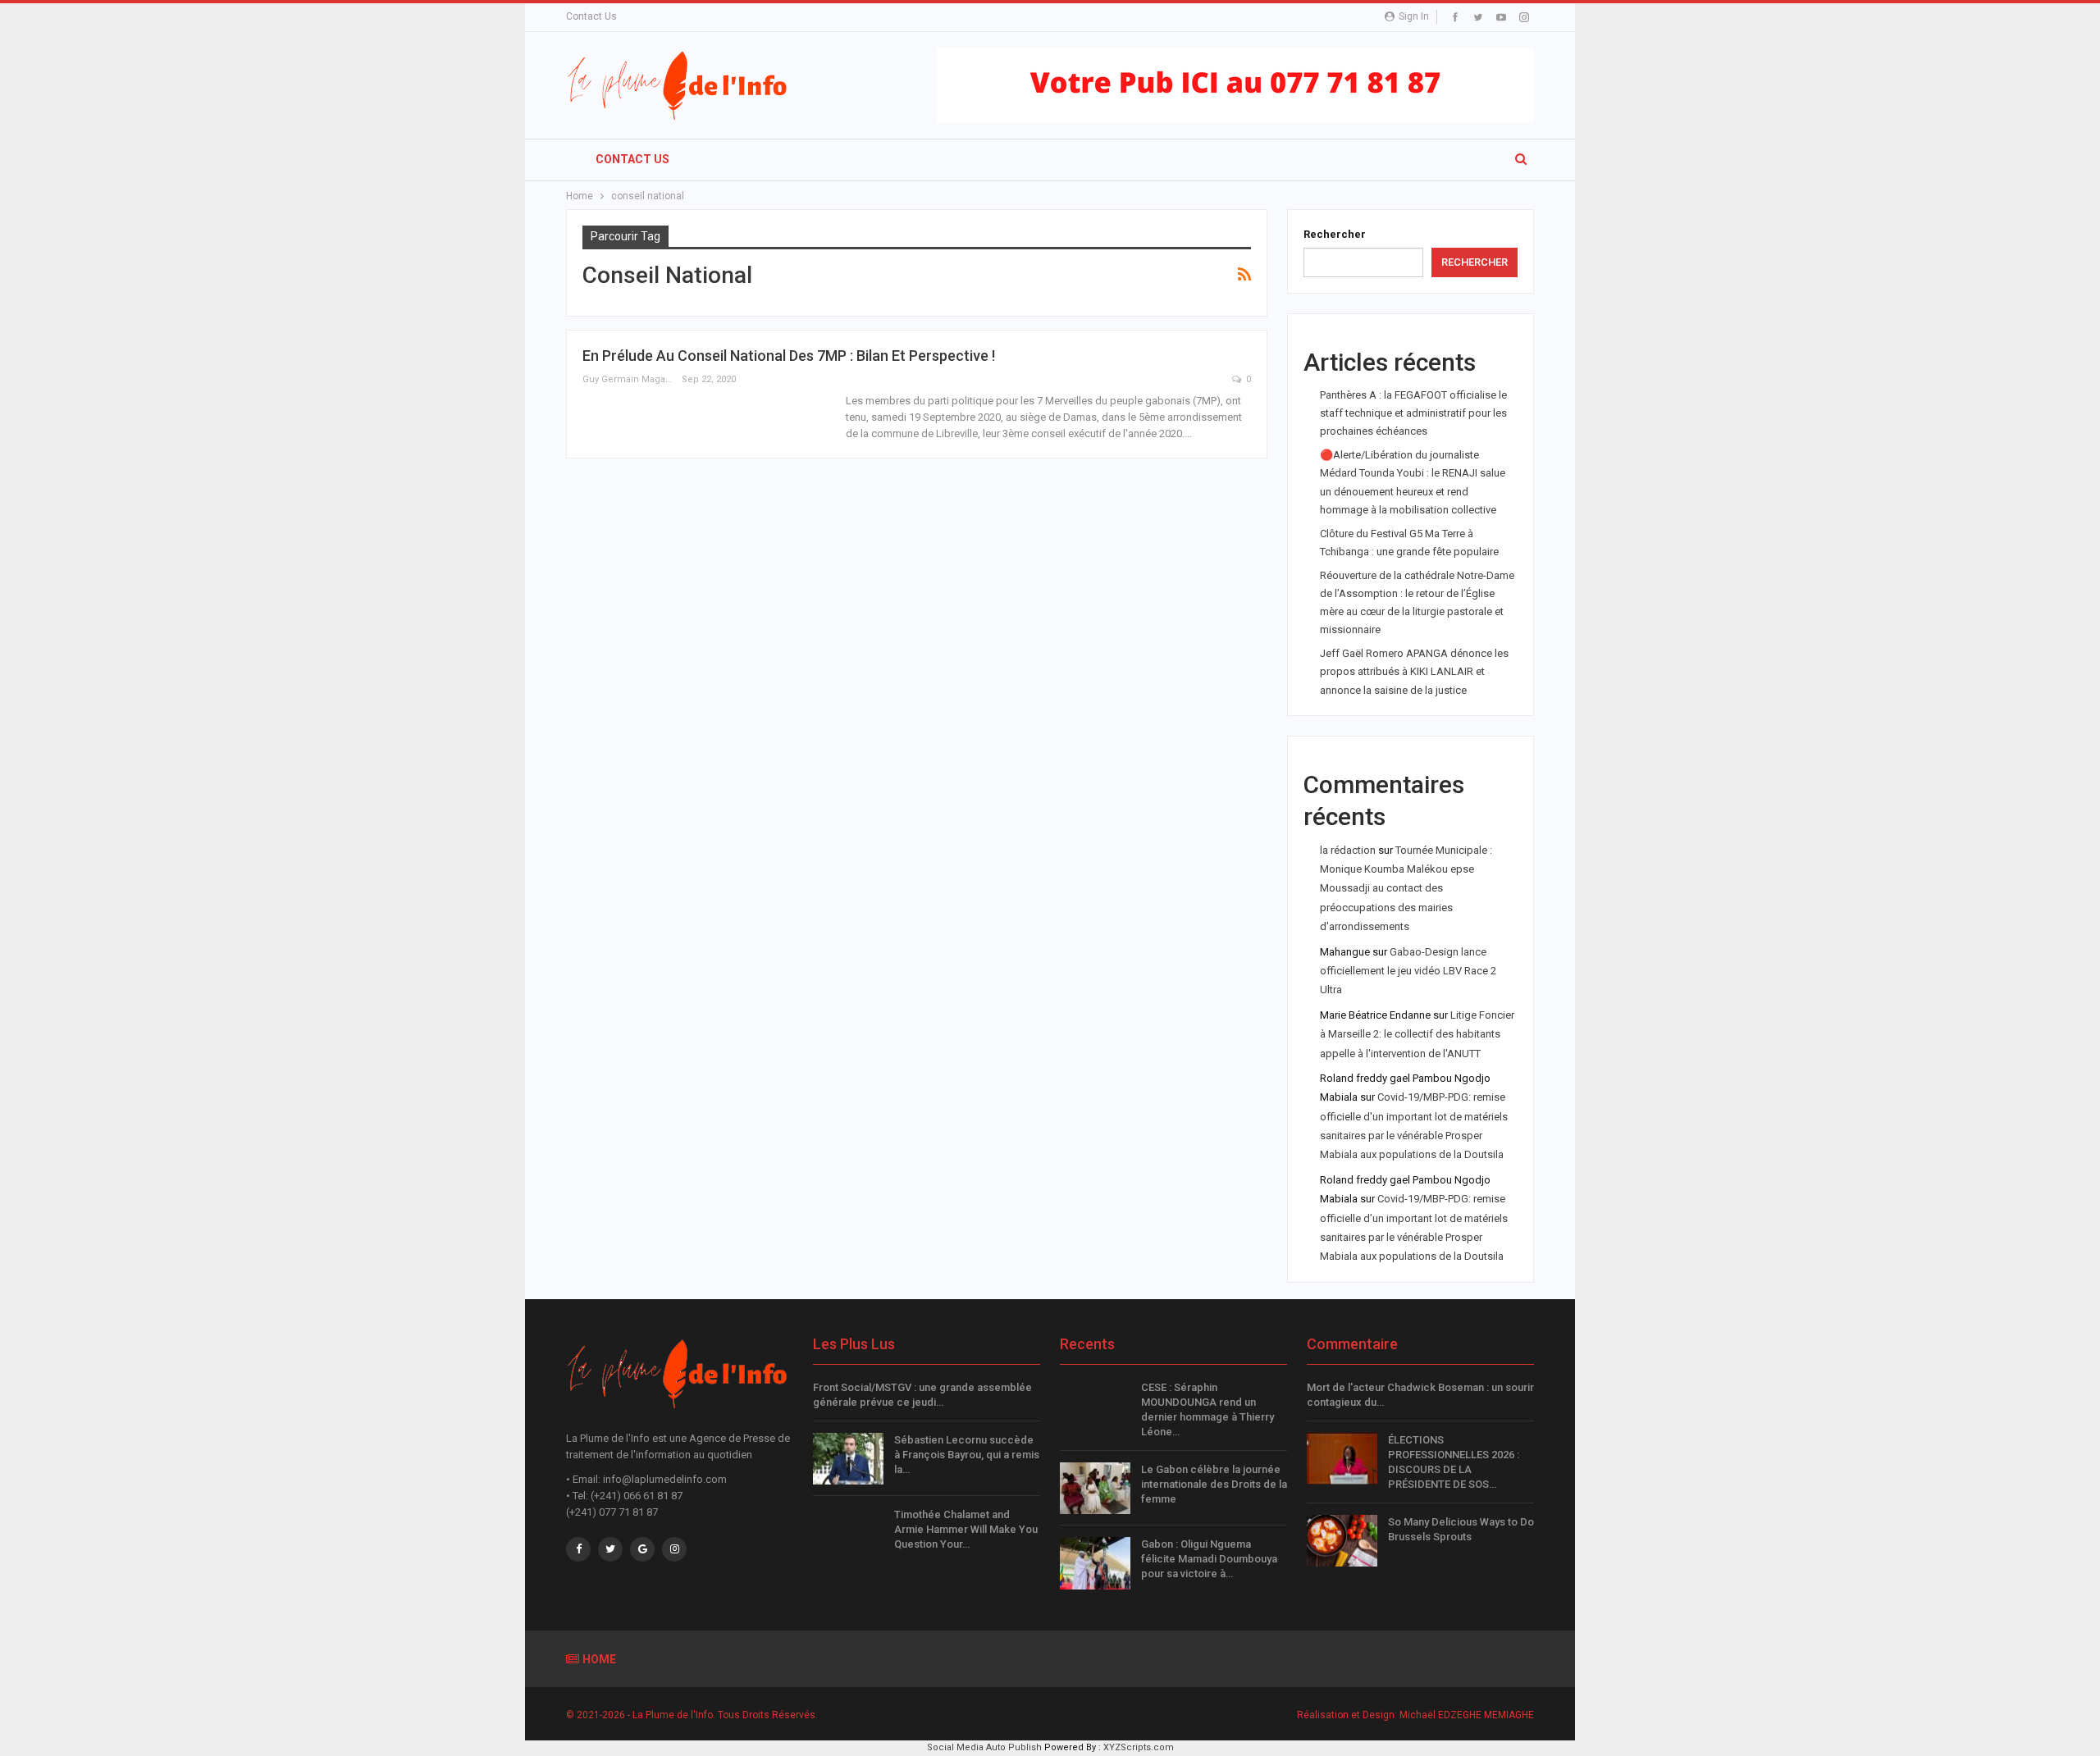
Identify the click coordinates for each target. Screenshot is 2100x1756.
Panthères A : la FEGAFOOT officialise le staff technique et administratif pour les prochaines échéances (1413, 413)
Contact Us (591, 16)
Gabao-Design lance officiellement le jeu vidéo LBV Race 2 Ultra (1408, 971)
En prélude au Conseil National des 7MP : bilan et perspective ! (790, 356)
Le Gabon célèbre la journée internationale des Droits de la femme (1214, 1484)
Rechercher (1335, 234)
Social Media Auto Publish (984, 1747)
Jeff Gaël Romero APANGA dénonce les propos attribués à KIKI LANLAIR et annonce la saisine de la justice (1414, 671)
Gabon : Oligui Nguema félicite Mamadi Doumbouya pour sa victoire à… (1209, 1559)
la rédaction (1348, 850)
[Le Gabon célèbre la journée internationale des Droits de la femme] (1095, 1489)
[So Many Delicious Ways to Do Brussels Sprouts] (1342, 1541)
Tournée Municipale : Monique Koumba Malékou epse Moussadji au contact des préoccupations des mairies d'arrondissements (1406, 889)
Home (599, 1659)
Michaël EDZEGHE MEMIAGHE (1467, 1715)
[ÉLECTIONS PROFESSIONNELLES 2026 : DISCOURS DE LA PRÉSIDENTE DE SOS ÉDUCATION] (1342, 1459)
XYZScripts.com (1139, 1747)
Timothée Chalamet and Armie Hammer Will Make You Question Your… (966, 1529)
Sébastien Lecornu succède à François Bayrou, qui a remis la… (967, 1455)
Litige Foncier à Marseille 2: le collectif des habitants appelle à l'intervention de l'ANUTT (1417, 1034)
